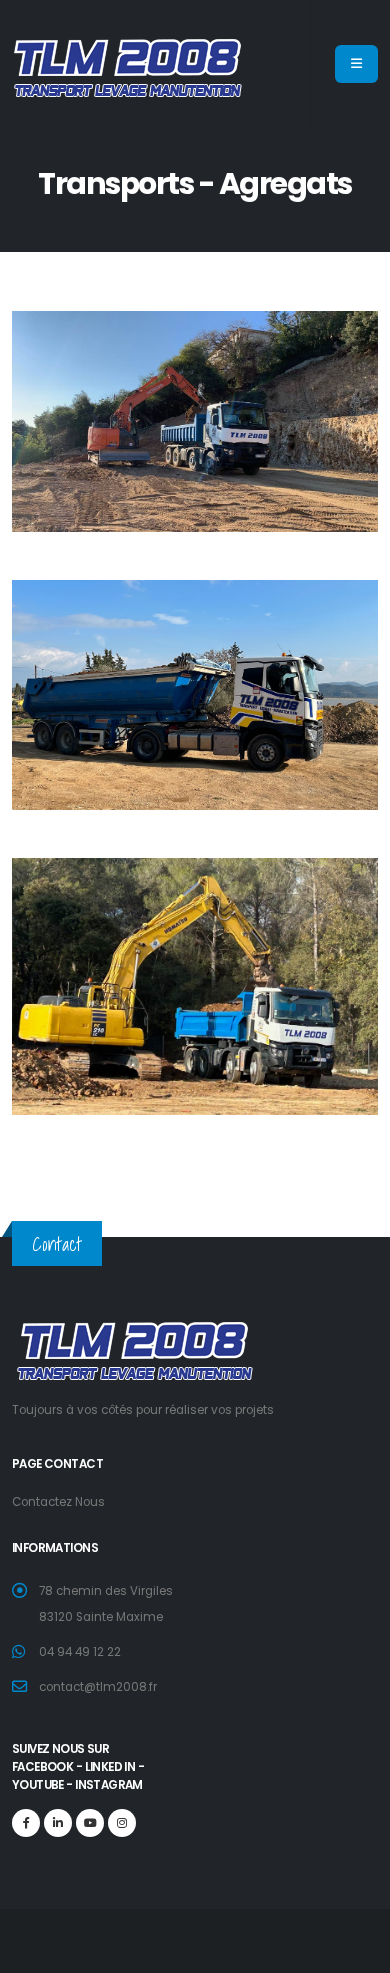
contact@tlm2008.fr (98, 1687)
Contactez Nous (58, 1502)
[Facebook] (26, 1823)
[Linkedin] (58, 1823)
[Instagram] (122, 1823)
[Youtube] (90, 1823)
